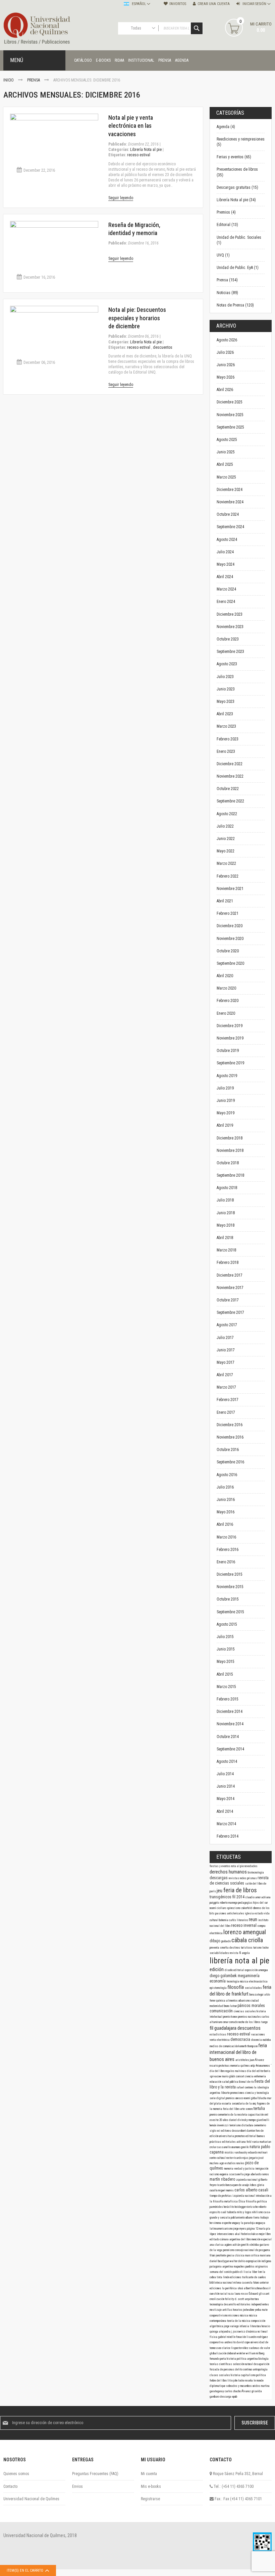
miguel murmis (226, 2190)
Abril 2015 (225, 1674)
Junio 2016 (226, 1500)
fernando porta (218, 2359)
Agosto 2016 (227, 1475)
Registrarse (150, 2499)
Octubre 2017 (228, 1300)
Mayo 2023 (226, 702)
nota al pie (238, 1866)
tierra (257, 2218)
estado (259, 1913)
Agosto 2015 (227, 1624)
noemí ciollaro (218, 1908)
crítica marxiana (261, 2255)
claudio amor (253, 1897)
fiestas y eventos (220, 1866)
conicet (240, 2076)
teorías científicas (221, 2364)
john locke (239, 2381)
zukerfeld (247, 1908)
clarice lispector (232, 2348)
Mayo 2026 (226, 377)
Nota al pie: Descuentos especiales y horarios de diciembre (137, 318)
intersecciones (226, 2234)
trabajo (264, 2218)
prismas (252, 1878)
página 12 (253, 2229)
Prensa (34, 80)
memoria (235, 2066)
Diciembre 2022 (230, 764)
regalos (230, 2071)
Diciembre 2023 (230, 614)
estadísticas (218, 2034)
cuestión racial (219, 2294)
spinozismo (234, 1908)
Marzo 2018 (226, 1250)
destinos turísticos (241, 1948)
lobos (254, 2185)
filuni (213, 2255)
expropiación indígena (259, 2261)
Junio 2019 (226, 1101)
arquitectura (252, 2299)
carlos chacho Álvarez (238, 2391)
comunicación (222, 2011)
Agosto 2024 (227, 540)
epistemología (218, 1988)
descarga (226, 2397)
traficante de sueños (254, 2277)
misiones (234, 2315)
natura (255, 2147)
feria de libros (240, 1890)
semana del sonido (221, 2272)
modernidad (217, 2006)
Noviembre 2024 (230, 502)
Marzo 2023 (226, 726)
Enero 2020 (226, 1013)
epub (235, 2397)
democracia (241, 2039)
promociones (238, 2093)
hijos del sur (260, 1903)
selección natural (243, 2364)
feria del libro (232, 2109)
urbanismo (244, 2001)
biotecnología (256, 1872)
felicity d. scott (235, 2299)
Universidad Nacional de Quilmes (31, 2499)
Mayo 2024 (226, 564)
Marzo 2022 (226, 863)
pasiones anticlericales (230, 1913)
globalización (218, 2353)
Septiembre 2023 (230, 652)
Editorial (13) (227, 225)
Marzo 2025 (226, 477)
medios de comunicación (224, 2046)
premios (231, 2098)
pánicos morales (251, 2006)
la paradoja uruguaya (253, 2223)
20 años (224, 2120)
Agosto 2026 (227, 340)
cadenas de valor (260, 2348)
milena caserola (243, 2283)
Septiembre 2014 (230, 1749)
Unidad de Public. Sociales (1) (239, 240)
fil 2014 (239, 1897)
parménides (217, 2207)
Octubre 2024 (228, 514)
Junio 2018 (226, 1213)
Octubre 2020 (228, 951)
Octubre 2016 (228, 1450)
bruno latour (231, 2006)
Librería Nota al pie (146, 150)
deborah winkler (236, 2353)
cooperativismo (219, 2315)
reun (254, 1919)
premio (214, 2115)
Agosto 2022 (227, 814)
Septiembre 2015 (230, 1612)
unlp (253, 2066)
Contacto (10, 2486)
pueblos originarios (257, 2266)
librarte (226, 2093)
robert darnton (248, 2131)
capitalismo (249, 2375)
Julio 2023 (225, 677)
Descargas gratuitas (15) (237, 187)
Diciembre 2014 (230, 1712)
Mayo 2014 (226, 1799)
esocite (214, 2120)
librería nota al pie (239, 1961)
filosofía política (256, 2201)
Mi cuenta (149, 2474)
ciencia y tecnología (257, 2093)
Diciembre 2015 (230, 1574)
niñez (246, 2348)
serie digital (218, 2098)
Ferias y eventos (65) (234, 157)
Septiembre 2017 (230, 1312)
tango (264, 2022)
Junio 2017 (226, 1350)
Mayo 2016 (226, 1512)
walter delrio (238, 2261)
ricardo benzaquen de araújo (233, 2185)
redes (243, 1878)
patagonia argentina (222, 2266)
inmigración (262, 2169)
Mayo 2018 (226, 1225)
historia (236, 2375)
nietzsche (253, 2207)
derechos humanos (229, 1872)
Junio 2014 (226, 1786)
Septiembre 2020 (230, 963)
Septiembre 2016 (230, 1462)
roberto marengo (229, 1903)
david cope (243, 2342)
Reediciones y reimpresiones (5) (241, 142)
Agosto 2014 (227, 1761)
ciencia (250, 2076)
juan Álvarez (257, 2060)
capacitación (256, 2115)
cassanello (224, 2147)
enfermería (260, 2076)
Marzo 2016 (226, 1537)
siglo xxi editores (221, 2131)
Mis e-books (151, 2486)
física (214, 2337)
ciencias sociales (245, 2011)
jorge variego (232, 2326)
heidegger (241, 2207)
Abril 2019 (225, 1125)
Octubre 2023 (228, 639)
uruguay (236, 2223)
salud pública (231, 2082)
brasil (267, 2288)
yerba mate (261, 2310)
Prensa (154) (227, 280)
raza (231, 2294)
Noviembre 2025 (230, 415)
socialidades (254, 1988)
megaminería (249, 1976)
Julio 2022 (225, 826)
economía (218, 1981)
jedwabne (249, 2310)
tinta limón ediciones (229, 2277)
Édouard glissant (259, 2294)
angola (246, 1953)
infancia (245, 2326)
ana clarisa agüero (221, 2245)
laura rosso (241, 2294)
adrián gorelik (241, 2245)
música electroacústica (254, 1981)
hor (211, 2223)
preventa (215, 1948)
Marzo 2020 (226, 988)
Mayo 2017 (226, 1362)
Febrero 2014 (228, 1836)
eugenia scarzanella (232, 2174)
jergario (254, 2158)
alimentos (232, 2001)
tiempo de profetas (221, 2196)
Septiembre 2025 (230, 427)
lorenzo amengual (245, 1932)
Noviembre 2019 (230, 1038)
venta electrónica (220, 2040)
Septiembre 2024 (230, 527)
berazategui (257, 1995)
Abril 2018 (225, 1238)
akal (238, 2234)
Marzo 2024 (226, 589)
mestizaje (216, 2310)
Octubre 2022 (228, 789)
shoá (241, 2288)
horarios (238, 2310)
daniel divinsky (239, 2120)
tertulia (259, 2109)
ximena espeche (223, 2223)
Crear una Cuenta (214, 4)
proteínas (225, 2066)
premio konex (231, 2017)
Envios (77, 2486)
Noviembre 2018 (230, 1151)
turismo (258, 1948)
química (221, 2001)
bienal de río (247, 2082)
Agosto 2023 (227, 664)
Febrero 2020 (228, 1001)
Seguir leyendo (121, 198)
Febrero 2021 (228, 913)
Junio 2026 (226, 365)
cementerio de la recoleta (233, 2115)
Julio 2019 (225, 1088)
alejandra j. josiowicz (232, 2332)
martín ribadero (223, 2179)
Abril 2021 (225, 901)
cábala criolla (247, 1940)
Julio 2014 (225, 1774)
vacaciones (258, 2034)
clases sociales (220, 2375)
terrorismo (235, 2125)
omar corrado (231, 2022)
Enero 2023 (226, 751)
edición (217, 1969)
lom (260, 2272)
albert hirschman (254, 2288)
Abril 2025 (225, 464)
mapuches (240, 2266)
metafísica (231, 2201)
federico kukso (250, 2234)
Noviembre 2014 (230, 1724)
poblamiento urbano (242, 2218)
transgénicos (221, 1897)
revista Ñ (236, 1953)
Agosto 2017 (227, 1325)
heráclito (229, 2207)
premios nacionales (250, 2017)
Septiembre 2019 (230, 1063)
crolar (213, 2147)
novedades (251, 1866)
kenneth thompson (248, 2046)
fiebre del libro (218, 2381)
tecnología (233, 1981)
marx (248, 2255)
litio (230, 2381)
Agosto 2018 (227, 1188)
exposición (252, 1970)
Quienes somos (16, 2474)
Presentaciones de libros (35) (237, 172)
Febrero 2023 (228, 739)
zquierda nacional (247, 2180)
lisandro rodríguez (257, 2337)
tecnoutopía (217, 2304)
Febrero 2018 (228, 1263)
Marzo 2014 (226, 1824)
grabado (226, 1941)
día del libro (217, 2071)
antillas (228, 2310)
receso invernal (244, 1925)
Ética (242, 2201)
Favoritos (178, 4)
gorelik (245, 2147)
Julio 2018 (225, 1200)
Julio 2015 (225, 1637)
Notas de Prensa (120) (235, 305)
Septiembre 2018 (230, 1175)
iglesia (250, 1913)
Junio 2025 (226, 452)
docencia (257, 2040)
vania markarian (262, 2142)
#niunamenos (263, 2066)
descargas (219, 1878)
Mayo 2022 (226, 851)
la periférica (230, 2288)
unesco (240, 2098)
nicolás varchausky (236, 2152)
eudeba (267, 2040)
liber (255, 2272)
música (244, 2315)
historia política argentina (243, 2359)
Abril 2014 (225, 1811)
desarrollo (230, 2304)
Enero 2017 (226, 1412)
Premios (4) (226, 212)
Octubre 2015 (228, 1599)
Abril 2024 (225, 577)
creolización (217, 2299)
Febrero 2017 (228, 1400)
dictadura (248, 2125)
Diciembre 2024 (230, 490)
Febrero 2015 (228, 1699)
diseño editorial (235, 1970)
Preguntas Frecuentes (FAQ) (95, 2474)
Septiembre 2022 (230, 801)
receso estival (139, 155)
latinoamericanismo (222, 2229)
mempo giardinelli (259, 2120)
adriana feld (244, 2142)
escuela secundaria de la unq (239, 2104)
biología (264, 2359)
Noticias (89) (227, 293)
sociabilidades (220, 1953)
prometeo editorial (246, 2136)
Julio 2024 (225, 552)
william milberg (255, 2353)
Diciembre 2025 (230, 402)
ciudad (255, 2001)
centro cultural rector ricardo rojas (229, 2158)
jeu (220, 1891)
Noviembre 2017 (230, 1288)
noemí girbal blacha (256, 2098)
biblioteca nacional (222, 2283)
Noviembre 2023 (230, 627)
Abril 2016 (225, 1524)
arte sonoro (247, 2109)
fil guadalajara (224, 2028)
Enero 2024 (226, 602)
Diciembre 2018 (230, 1138)
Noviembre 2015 (230, 1587)
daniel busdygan (220, 2261)
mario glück (229, 2076)
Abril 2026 (225, 390)
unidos (257, 2386)
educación (216, 2082)
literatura (256, 2326)
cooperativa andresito (223, 2342)
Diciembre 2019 (230, 1026)
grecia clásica (236, 2255)
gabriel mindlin (227, 2337)
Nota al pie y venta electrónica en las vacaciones (131, 126)
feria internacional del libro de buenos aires (238, 2052)
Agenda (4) (226, 127)
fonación (241, 2337)
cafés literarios (239, 1920)
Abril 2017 (225, 1375)
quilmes (245, 2066)
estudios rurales (235, 2163)
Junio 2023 (226, 689)
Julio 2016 (225, 1487)
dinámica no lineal (257, 2332)
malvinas (241, 2071)
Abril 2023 (225, 714)
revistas (234, 1878)
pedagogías (246, 1903)
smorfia (225, 1948)
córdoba (255, 2245)
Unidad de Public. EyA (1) (238, 268)
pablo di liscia (242, 2272)
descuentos (163, 347)
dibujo (215, 1941)
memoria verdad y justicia (240, 2169)
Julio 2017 (225, 1338)
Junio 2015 (226, 1649)
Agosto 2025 (227, 440)
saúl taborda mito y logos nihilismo (242, 2212)
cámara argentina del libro (236, 2239)
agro (222, 2163)
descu (236, 2131)
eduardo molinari (258, 2152)
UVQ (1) (223, 255)
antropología (260, 2369)
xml (266, 2115)
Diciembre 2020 (230, 926)
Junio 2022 (226, 839)
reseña (249, 2381)
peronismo (229, 2250)
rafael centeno (245, 2087)
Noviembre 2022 (230, 776)
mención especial (262, 2239)
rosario (214, 2066)
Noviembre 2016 (230, 1437)
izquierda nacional (244, 2196)
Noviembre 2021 (230, 889)
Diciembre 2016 (230, 1425)
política (261, 2375)
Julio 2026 (225, 352)
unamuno (236, 2147)
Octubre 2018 (228, 1163)
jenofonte (221, 2255)
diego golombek (224, 1976)
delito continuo (244, 2369)
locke (265, 1948)
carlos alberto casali (251, 2190)
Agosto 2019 (227, 1076)
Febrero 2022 (228, 876)
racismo (215, 2174)
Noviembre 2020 (230, 939)
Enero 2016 (226, 1562)
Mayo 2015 (226, 1662)
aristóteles (243, 2060)
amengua (263, 1970)
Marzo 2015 (226, 1687)
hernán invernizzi (219, 2125)
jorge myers (240, 2229)
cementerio (260, 2125)
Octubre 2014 (228, 1737)
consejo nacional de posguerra (253, 2250)
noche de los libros (250, 2022)
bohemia (224, 1920)
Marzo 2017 (226, 1387)
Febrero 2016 (228, 1550)
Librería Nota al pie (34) (236, 200)
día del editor (256, 2071)
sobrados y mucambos (239, 2386)
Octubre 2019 (228, 1051)
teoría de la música (239, 2321)
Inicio (9, 80)
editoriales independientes (253, 2304)
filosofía (236, 1987)
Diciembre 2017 (230, 1275)
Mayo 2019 (226, 1113)
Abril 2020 (225, 976)
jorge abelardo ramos (257, 2174)
